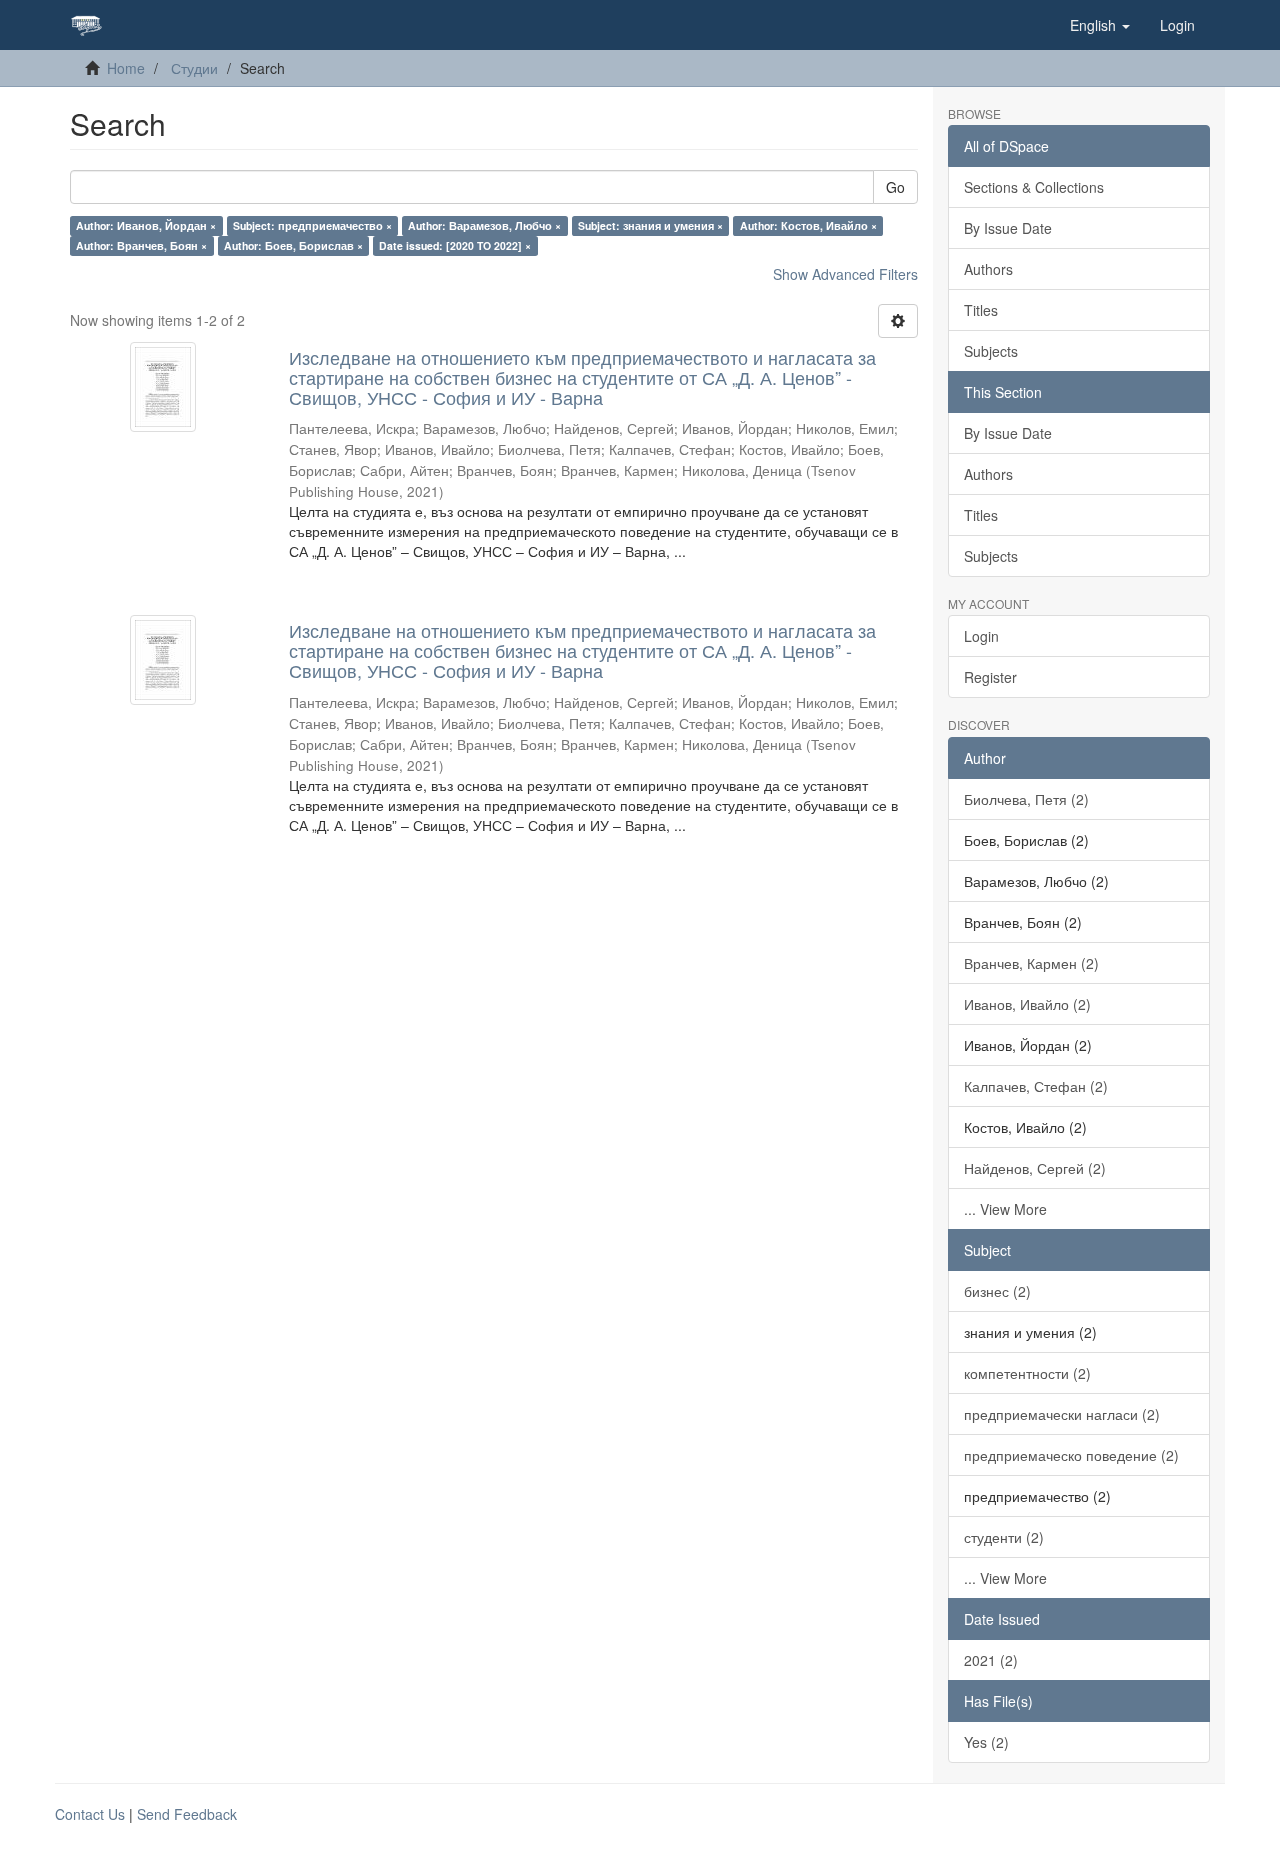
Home (126, 68)
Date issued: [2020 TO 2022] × (455, 245)
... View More (1005, 1209)
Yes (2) (986, 1742)
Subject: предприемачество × (312, 225)
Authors (988, 269)
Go (895, 187)
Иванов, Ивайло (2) (1027, 1004)
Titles (981, 310)
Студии (194, 68)
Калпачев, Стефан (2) (1036, 1086)
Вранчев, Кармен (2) (1031, 963)
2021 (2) (991, 1660)
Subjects (991, 351)
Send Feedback (187, 1814)
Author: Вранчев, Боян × (141, 245)
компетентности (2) (1027, 1373)
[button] (1100, 25)
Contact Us (90, 1814)
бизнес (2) (997, 1291)
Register (990, 677)
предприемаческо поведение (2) (1071, 1455)
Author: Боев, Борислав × (293, 245)
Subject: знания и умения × (650, 225)
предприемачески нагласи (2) (1062, 1414)
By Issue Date (1008, 228)
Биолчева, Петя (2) (1026, 799)
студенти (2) (1004, 1537)
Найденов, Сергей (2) (1035, 1168)
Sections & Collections (1034, 187)
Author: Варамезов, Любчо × (484, 225)
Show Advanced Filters (845, 274)
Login (981, 636)
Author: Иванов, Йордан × (146, 225)
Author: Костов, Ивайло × (808, 225)
